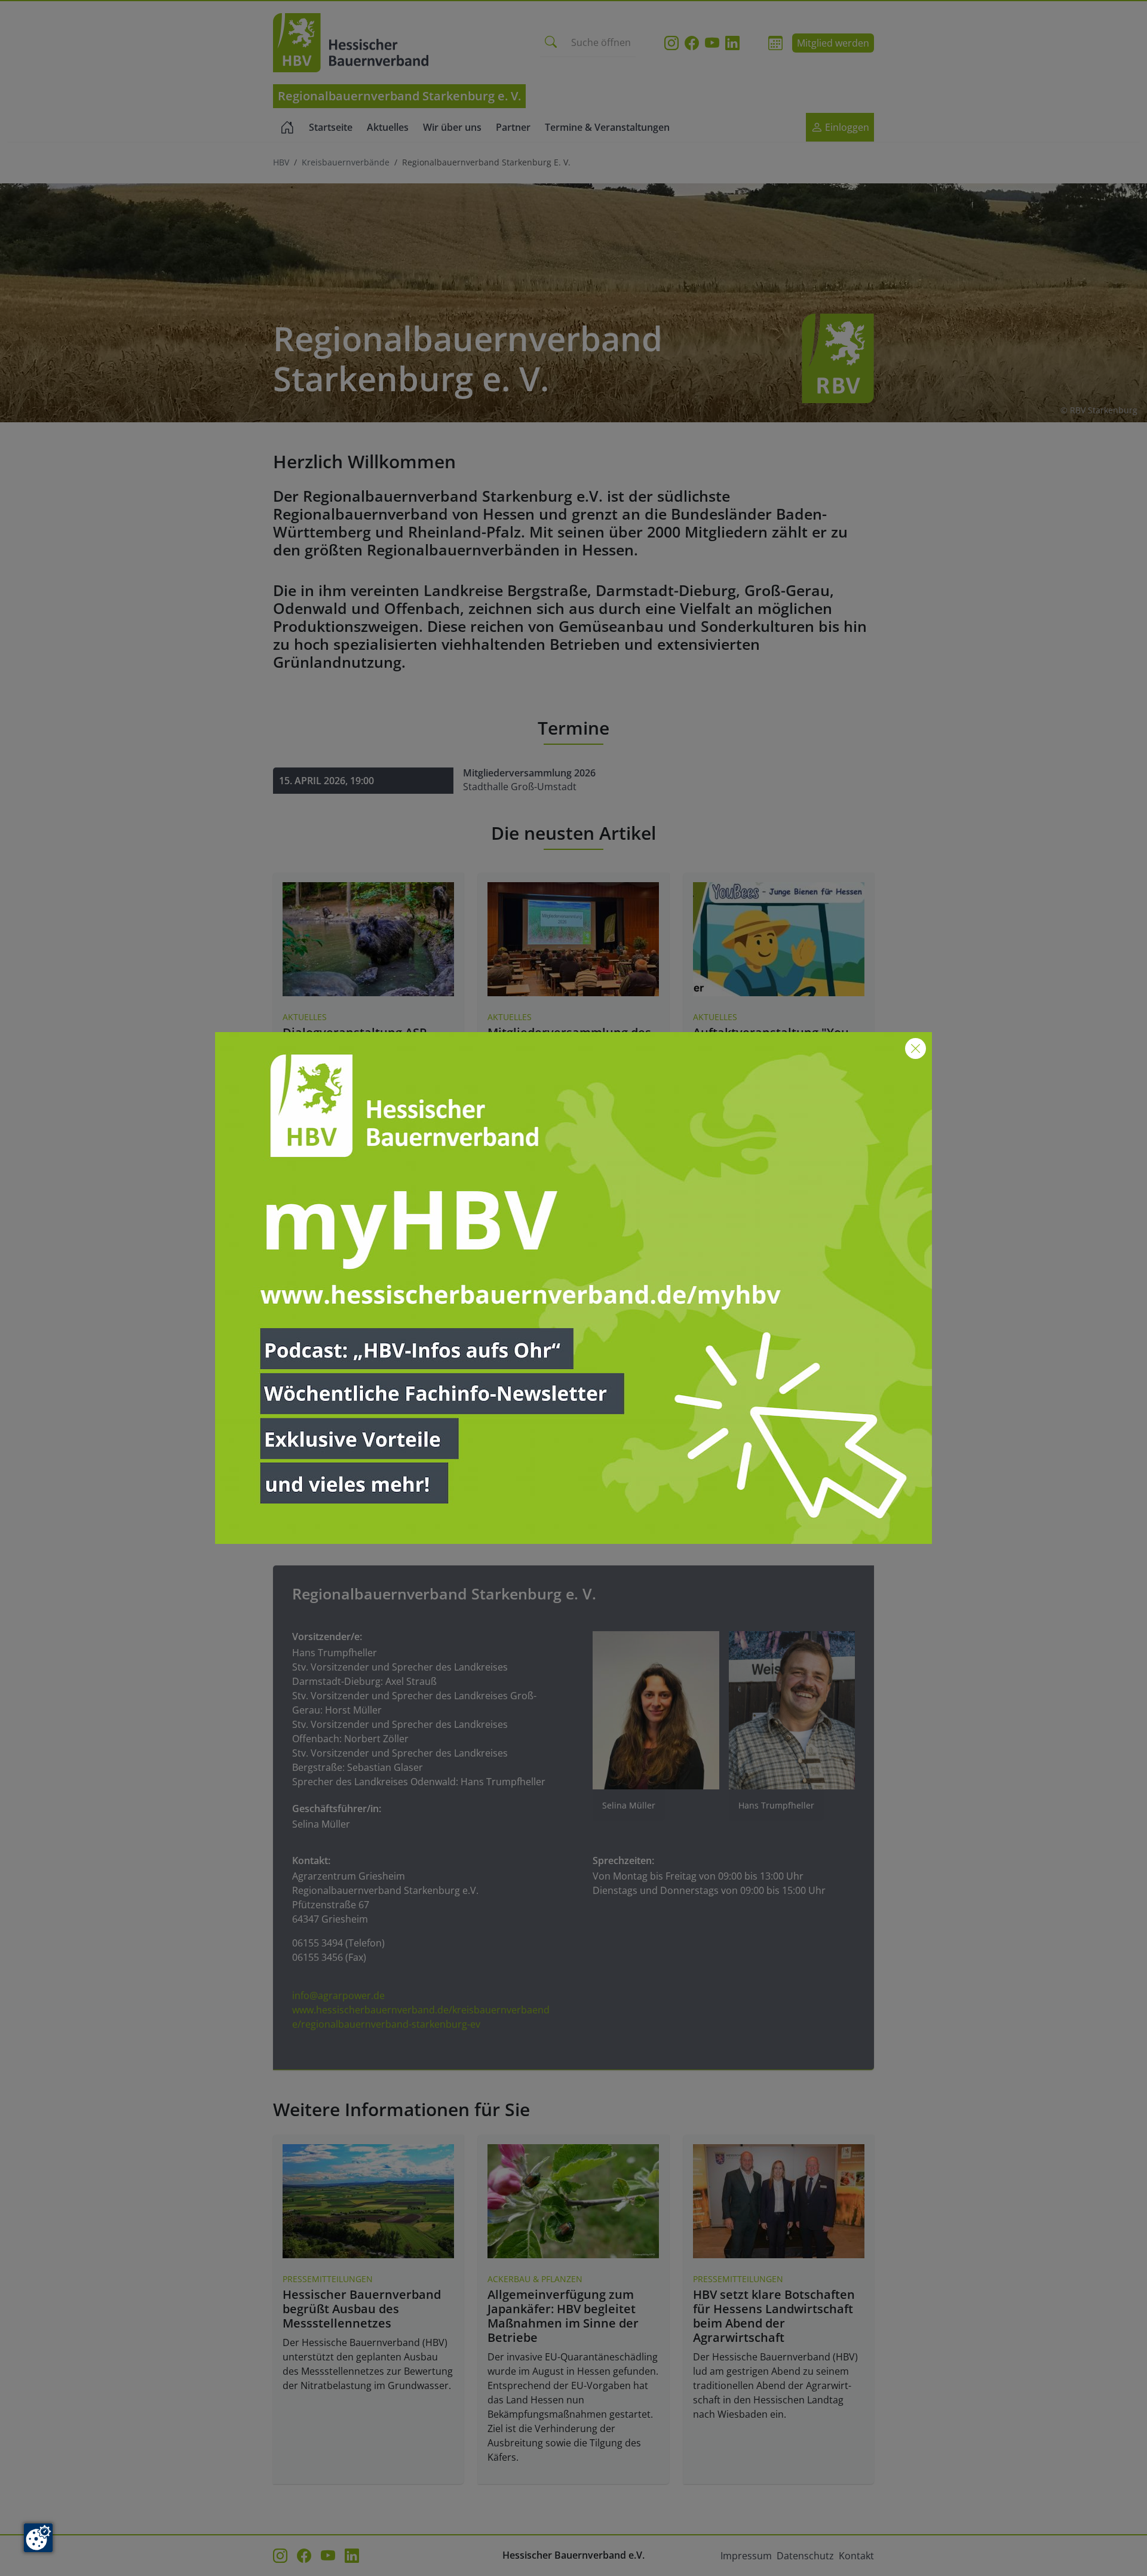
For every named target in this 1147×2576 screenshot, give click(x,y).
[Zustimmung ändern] (38, 2538)
